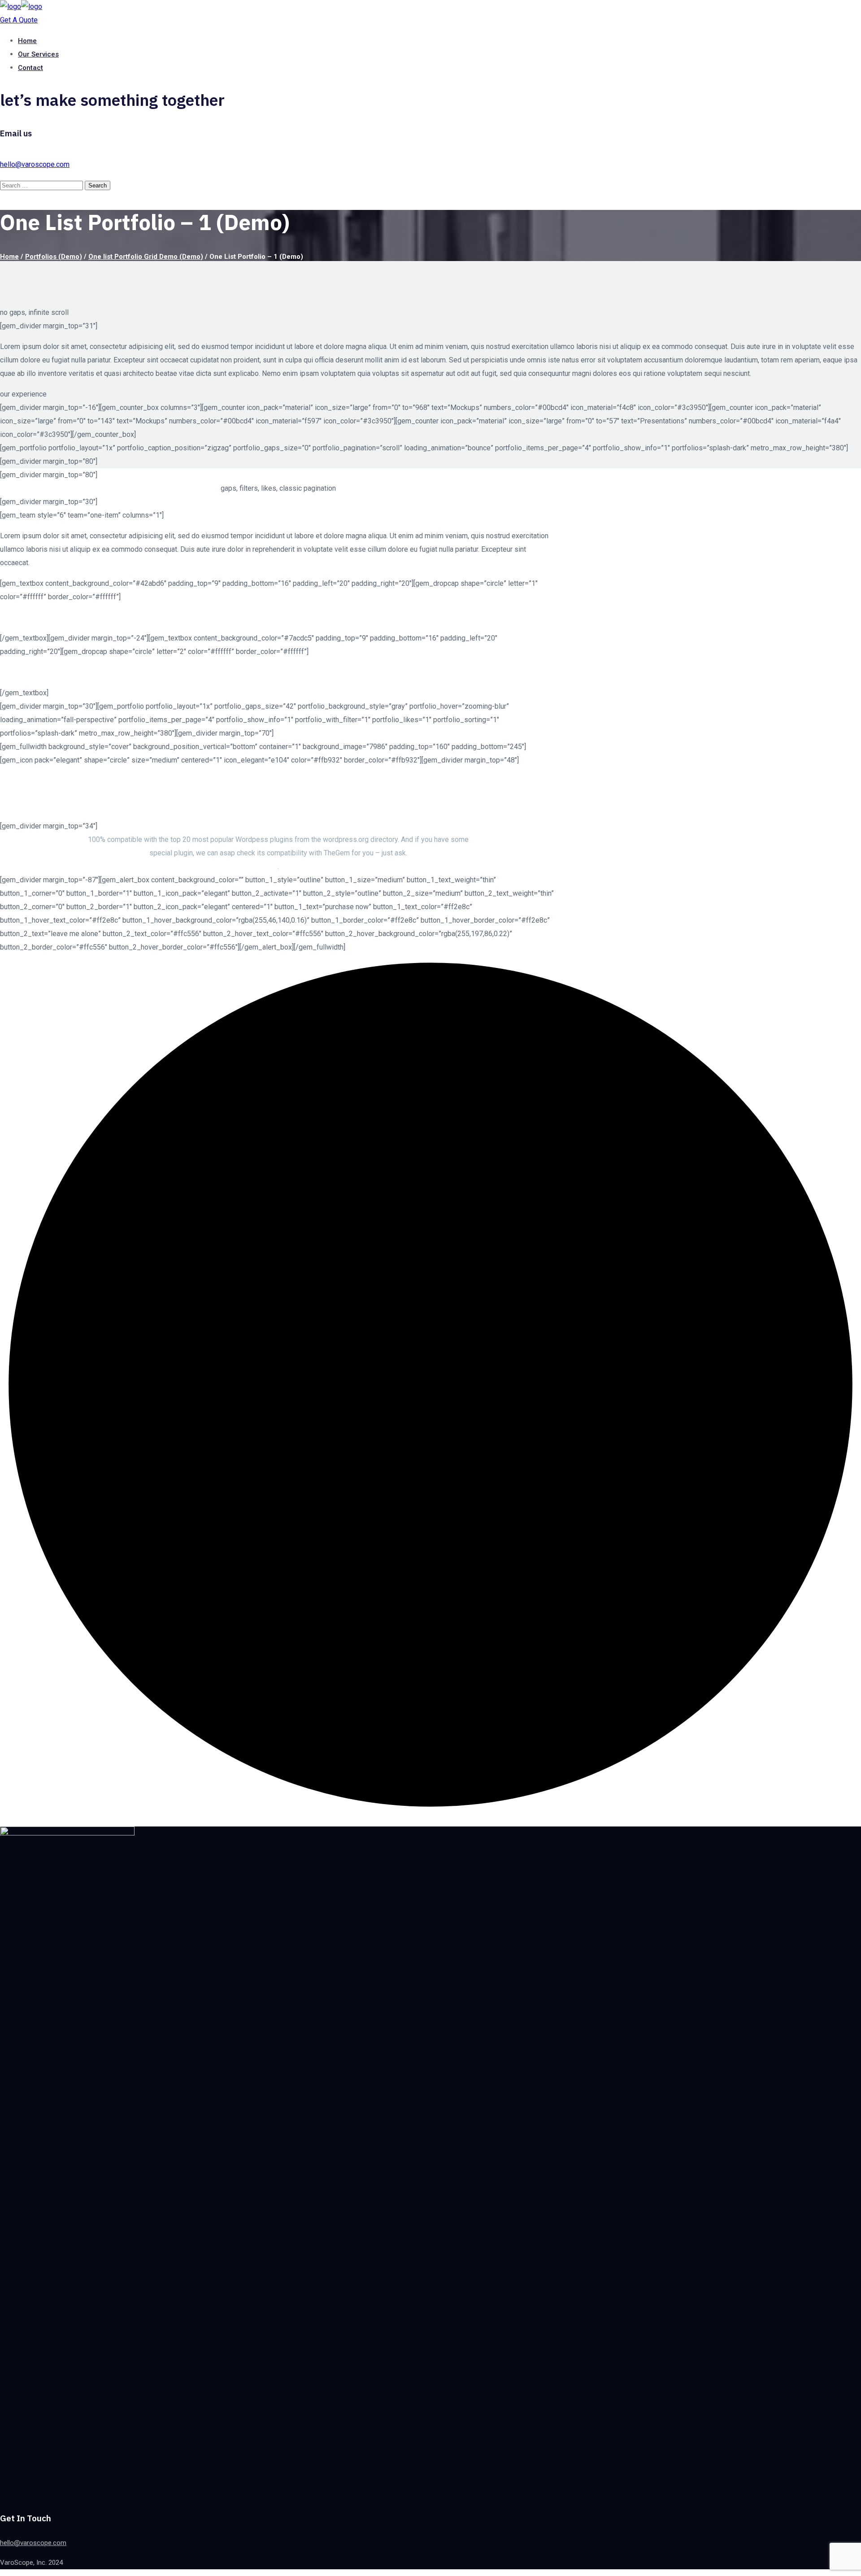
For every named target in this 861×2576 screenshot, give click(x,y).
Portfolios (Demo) (54, 257)
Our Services (38, 54)
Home (27, 41)
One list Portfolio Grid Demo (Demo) (146, 257)
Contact (30, 68)
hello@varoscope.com (35, 164)
